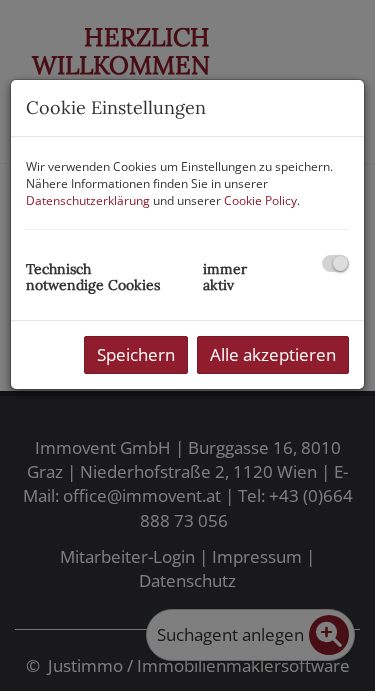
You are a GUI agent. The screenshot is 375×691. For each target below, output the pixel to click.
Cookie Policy (260, 200)
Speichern (136, 354)
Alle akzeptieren (273, 354)
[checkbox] (335, 263)
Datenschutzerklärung (88, 200)
